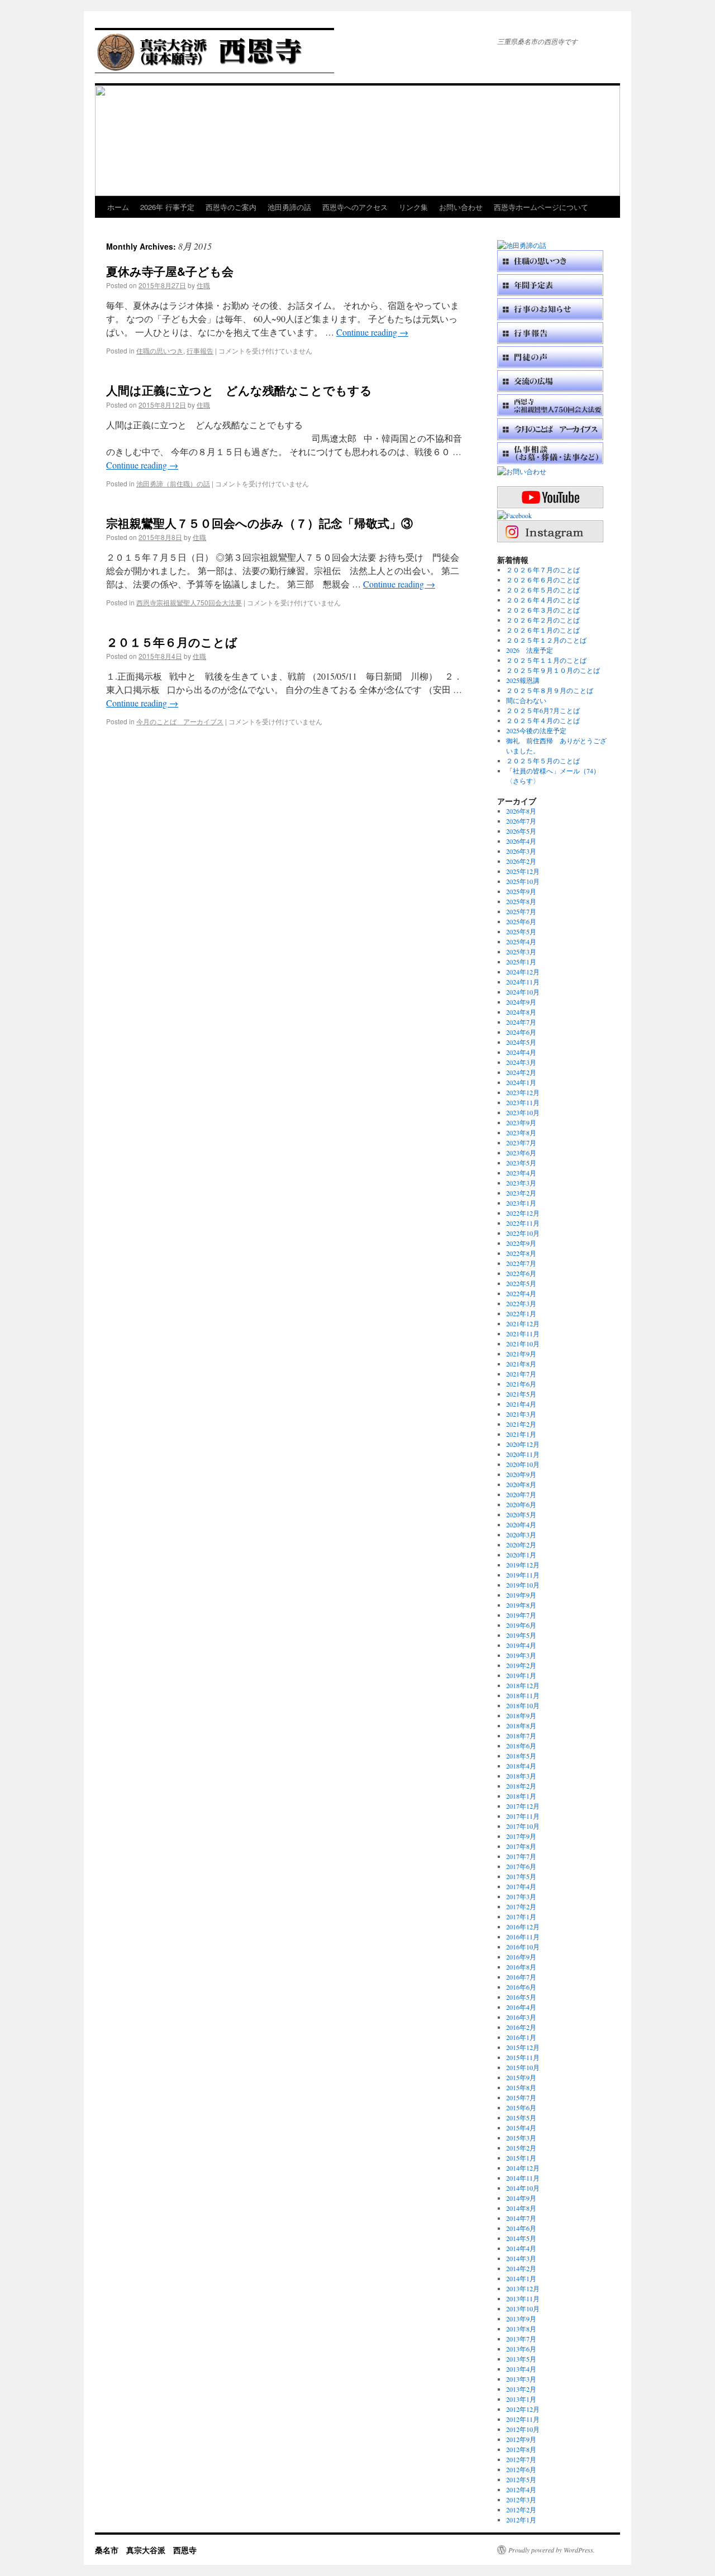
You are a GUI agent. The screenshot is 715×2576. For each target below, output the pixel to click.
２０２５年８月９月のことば (550, 690)
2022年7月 (521, 1263)
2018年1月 (521, 1796)
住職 (203, 285)
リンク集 (413, 207)
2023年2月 (521, 1193)
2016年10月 (523, 1947)
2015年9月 (521, 2077)
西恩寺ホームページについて (541, 207)
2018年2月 (521, 1786)
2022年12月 (523, 1213)
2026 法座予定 (530, 650)
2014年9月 (521, 2198)
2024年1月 (521, 1082)
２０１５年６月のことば (172, 642)
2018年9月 (521, 1715)
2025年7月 (521, 911)
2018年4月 (521, 1766)
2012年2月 (521, 2510)
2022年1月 (521, 1313)
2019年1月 (521, 1675)
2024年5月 (521, 1042)
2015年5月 (521, 2118)
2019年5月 (521, 1635)
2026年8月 (521, 811)
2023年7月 (521, 1143)
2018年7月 (521, 1736)
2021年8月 (521, 1364)
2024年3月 (521, 1062)
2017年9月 (521, 1836)
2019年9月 (521, 1595)
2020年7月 (521, 1494)
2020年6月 (521, 1504)
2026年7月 (521, 821)
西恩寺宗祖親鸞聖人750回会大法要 (189, 602)
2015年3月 (521, 2138)
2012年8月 (521, 2449)
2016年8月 (521, 1967)
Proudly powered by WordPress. (552, 2550)
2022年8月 (521, 1253)
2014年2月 (521, 2268)
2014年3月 (521, 2258)
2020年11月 (523, 1454)
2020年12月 (523, 1444)
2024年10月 (523, 992)
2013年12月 (523, 2288)
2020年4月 (521, 1524)
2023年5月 (521, 1163)
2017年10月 (523, 1826)
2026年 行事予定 (167, 207)
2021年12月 (523, 1323)
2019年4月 (521, 1645)
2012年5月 (521, 2479)
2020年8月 (521, 1484)
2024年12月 (523, 972)
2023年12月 (523, 1092)
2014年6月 (521, 2228)
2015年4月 (521, 2128)
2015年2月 (521, 2148)
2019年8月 (521, 1605)
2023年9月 (521, 1122)
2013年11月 (523, 2298)
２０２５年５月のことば (543, 761)
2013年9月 (521, 2319)
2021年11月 (523, 1334)
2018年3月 (521, 1776)
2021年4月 (521, 1404)
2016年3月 (521, 2017)
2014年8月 (521, 2208)
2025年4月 (521, 941)
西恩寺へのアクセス (355, 207)
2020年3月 (521, 1535)
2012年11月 (523, 2419)
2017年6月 (521, 1866)
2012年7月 (521, 2459)
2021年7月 (521, 1374)
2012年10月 (523, 2429)
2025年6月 (521, 921)
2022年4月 (521, 1293)
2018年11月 (523, 1695)
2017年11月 (523, 1816)
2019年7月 (521, 1615)
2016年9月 (521, 1957)
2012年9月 (521, 2439)
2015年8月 (521, 2087)
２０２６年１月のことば (543, 630)
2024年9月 (521, 1002)
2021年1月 (521, 1434)
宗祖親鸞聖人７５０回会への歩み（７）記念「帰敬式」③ (259, 523)
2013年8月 (521, 2329)
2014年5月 (521, 2238)
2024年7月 (521, 1022)
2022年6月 (521, 1273)
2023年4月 (521, 1173)
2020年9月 (521, 1474)
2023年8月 (521, 1132)
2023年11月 (523, 1102)
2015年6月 (521, 2107)
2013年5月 (521, 2359)
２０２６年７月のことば (543, 570)
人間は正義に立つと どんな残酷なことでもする (239, 390)
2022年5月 (521, 1283)
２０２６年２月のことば (543, 620)
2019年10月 (523, 1585)
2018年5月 (521, 1756)
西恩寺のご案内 (231, 207)
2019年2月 (521, 1665)
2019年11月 (523, 1575)
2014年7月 (521, 2218)
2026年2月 (521, 861)
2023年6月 (521, 1153)
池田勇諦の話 (289, 207)
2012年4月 (521, 2489)
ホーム (118, 207)
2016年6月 (521, 1987)
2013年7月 (521, 2339)
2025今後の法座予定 (536, 730)
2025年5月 (521, 931)
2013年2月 (521, 2389)
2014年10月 (523, 2188)
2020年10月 (523, 1464)
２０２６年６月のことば (543, 580)
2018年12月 (523, 1685)
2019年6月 (521, 1625)
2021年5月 (521, 1394)
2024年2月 (521, 1072)
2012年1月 (521, 2520)
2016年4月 (521, 2007)
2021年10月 (523, 1344)
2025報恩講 (523, 680)
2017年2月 (521, 1906)
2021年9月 (521, 1354)
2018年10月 (523, 1705)
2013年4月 (521, 2369)
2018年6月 (521, 1746)
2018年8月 (521, 1726)
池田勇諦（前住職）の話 (173, 483)
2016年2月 (521, 2027)
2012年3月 (521, 2499)
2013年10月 (523, 2309)
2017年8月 (521, 1846)
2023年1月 (521, 1203)
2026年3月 (521, 851)
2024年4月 (521, 1052)
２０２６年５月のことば (543, 590)
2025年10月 (523, 881)
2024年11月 (523, 982)
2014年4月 (521, 2248)
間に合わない (526, 700)
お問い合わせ (461, 207)
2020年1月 (521, 1555)
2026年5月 (521, 831)
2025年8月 (521, 901)
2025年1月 (521, 962)
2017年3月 (521, 1896)
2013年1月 (521, 2399)
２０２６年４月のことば (543, 600)
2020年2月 (521, 1545)
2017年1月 (521, 1917)
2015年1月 (521, 2158)
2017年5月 (521, 1876)
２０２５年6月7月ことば (543, 710)
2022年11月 (523, 1223)
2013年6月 (521, 2349)
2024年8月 (521, 1012)
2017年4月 (521, 1886)
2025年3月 (521, 952)
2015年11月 (523, 2057)
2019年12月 (523, 1565)
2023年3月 (521, 1183)
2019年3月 (521, 1655)
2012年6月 (521, 2469)
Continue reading (372, 332)
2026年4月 (521, 841)
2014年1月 (521, 2278)
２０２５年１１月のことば (546, 660)
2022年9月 (521, 1243)
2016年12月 (523, 1927)
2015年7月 (521, 2097)
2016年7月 (521, 1977)
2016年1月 (521, 2037)
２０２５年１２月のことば (546, 640)
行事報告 (200, 350)
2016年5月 (521, 1997)
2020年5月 (521, 1514)
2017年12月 (523, 1806)
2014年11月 (523, 2178)
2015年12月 (523, 2047)
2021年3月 (521, 1414)
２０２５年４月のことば (543, 720)
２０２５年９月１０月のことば (553, 670)
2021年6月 (521, 1384)
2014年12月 (523, 2168)
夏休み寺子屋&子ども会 (170, 271)
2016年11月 (523, 1937)
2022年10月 (523, 1233)
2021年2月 (521, 1424)
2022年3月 (521, 1303)
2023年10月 (523, 1112)
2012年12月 (523, 2409)
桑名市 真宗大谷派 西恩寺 (146, 2550)
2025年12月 (523, 871)
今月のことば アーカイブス (180, 721)
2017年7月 (521, 1856)
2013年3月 (521, 2379)
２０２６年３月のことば (543, 610)
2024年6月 (521, 1032)
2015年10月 (523, 2067)
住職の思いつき (160, 350)
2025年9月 (521, 891)
